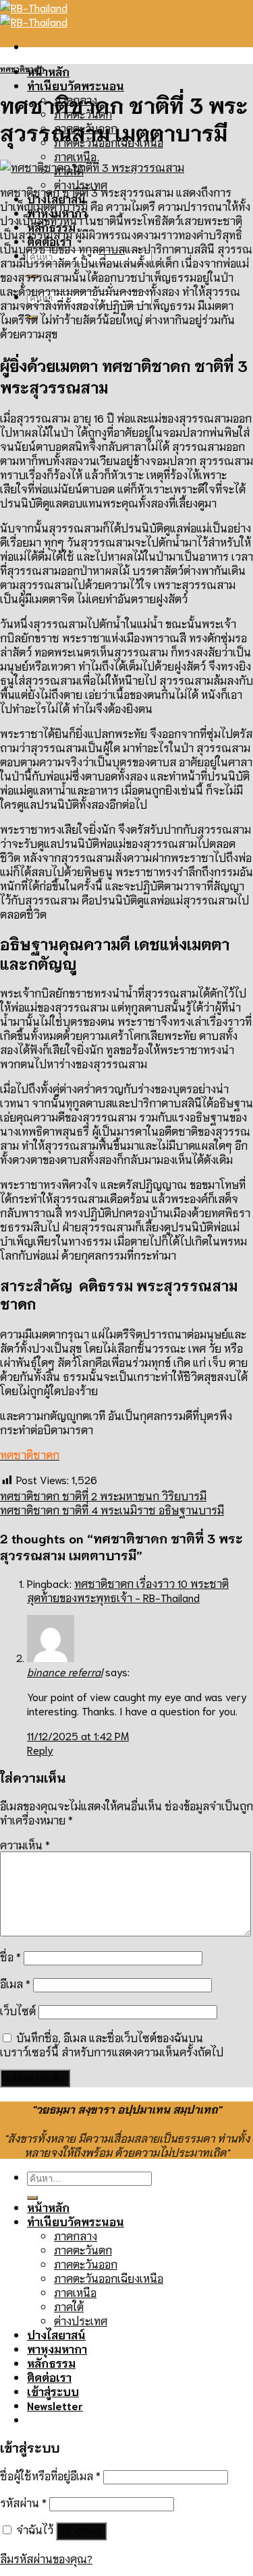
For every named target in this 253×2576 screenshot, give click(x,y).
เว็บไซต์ (18, 2010)
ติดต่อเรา (49, 2377)
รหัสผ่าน (23, 2502)
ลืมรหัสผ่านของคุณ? (46, 2558)
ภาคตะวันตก (83, 2249)
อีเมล (15, 1983)
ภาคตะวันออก (86, 2264)
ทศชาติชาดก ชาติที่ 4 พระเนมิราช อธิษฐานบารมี (112, 1509)
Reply (40, 1749)
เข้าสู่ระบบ (81, 2531)
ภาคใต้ (69, 2306)
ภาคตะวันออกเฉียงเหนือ (109, 2278)
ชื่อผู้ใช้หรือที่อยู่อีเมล (50, 2475)
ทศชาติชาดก (22, 69)
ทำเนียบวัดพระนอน (76, 85)
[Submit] (32, 2198)
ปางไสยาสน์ (56, 2334)
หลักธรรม (51, 2363)
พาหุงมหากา (57, 2349)
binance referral (65, 1671)
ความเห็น (25, 1844)
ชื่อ (10, 1956)
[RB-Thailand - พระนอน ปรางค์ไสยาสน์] (34, 14)
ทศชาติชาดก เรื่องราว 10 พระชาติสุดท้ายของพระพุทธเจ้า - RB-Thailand (128, 1590)
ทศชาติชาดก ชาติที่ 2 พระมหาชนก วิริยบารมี (103, 1495)
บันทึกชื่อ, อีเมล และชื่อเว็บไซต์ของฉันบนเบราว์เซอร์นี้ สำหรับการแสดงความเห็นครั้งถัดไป (112, 2044)
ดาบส (112, 248)
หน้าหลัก (48, 71)
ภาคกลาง (76, 2235)
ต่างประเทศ (81, 2320)
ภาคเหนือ (75, 156)
